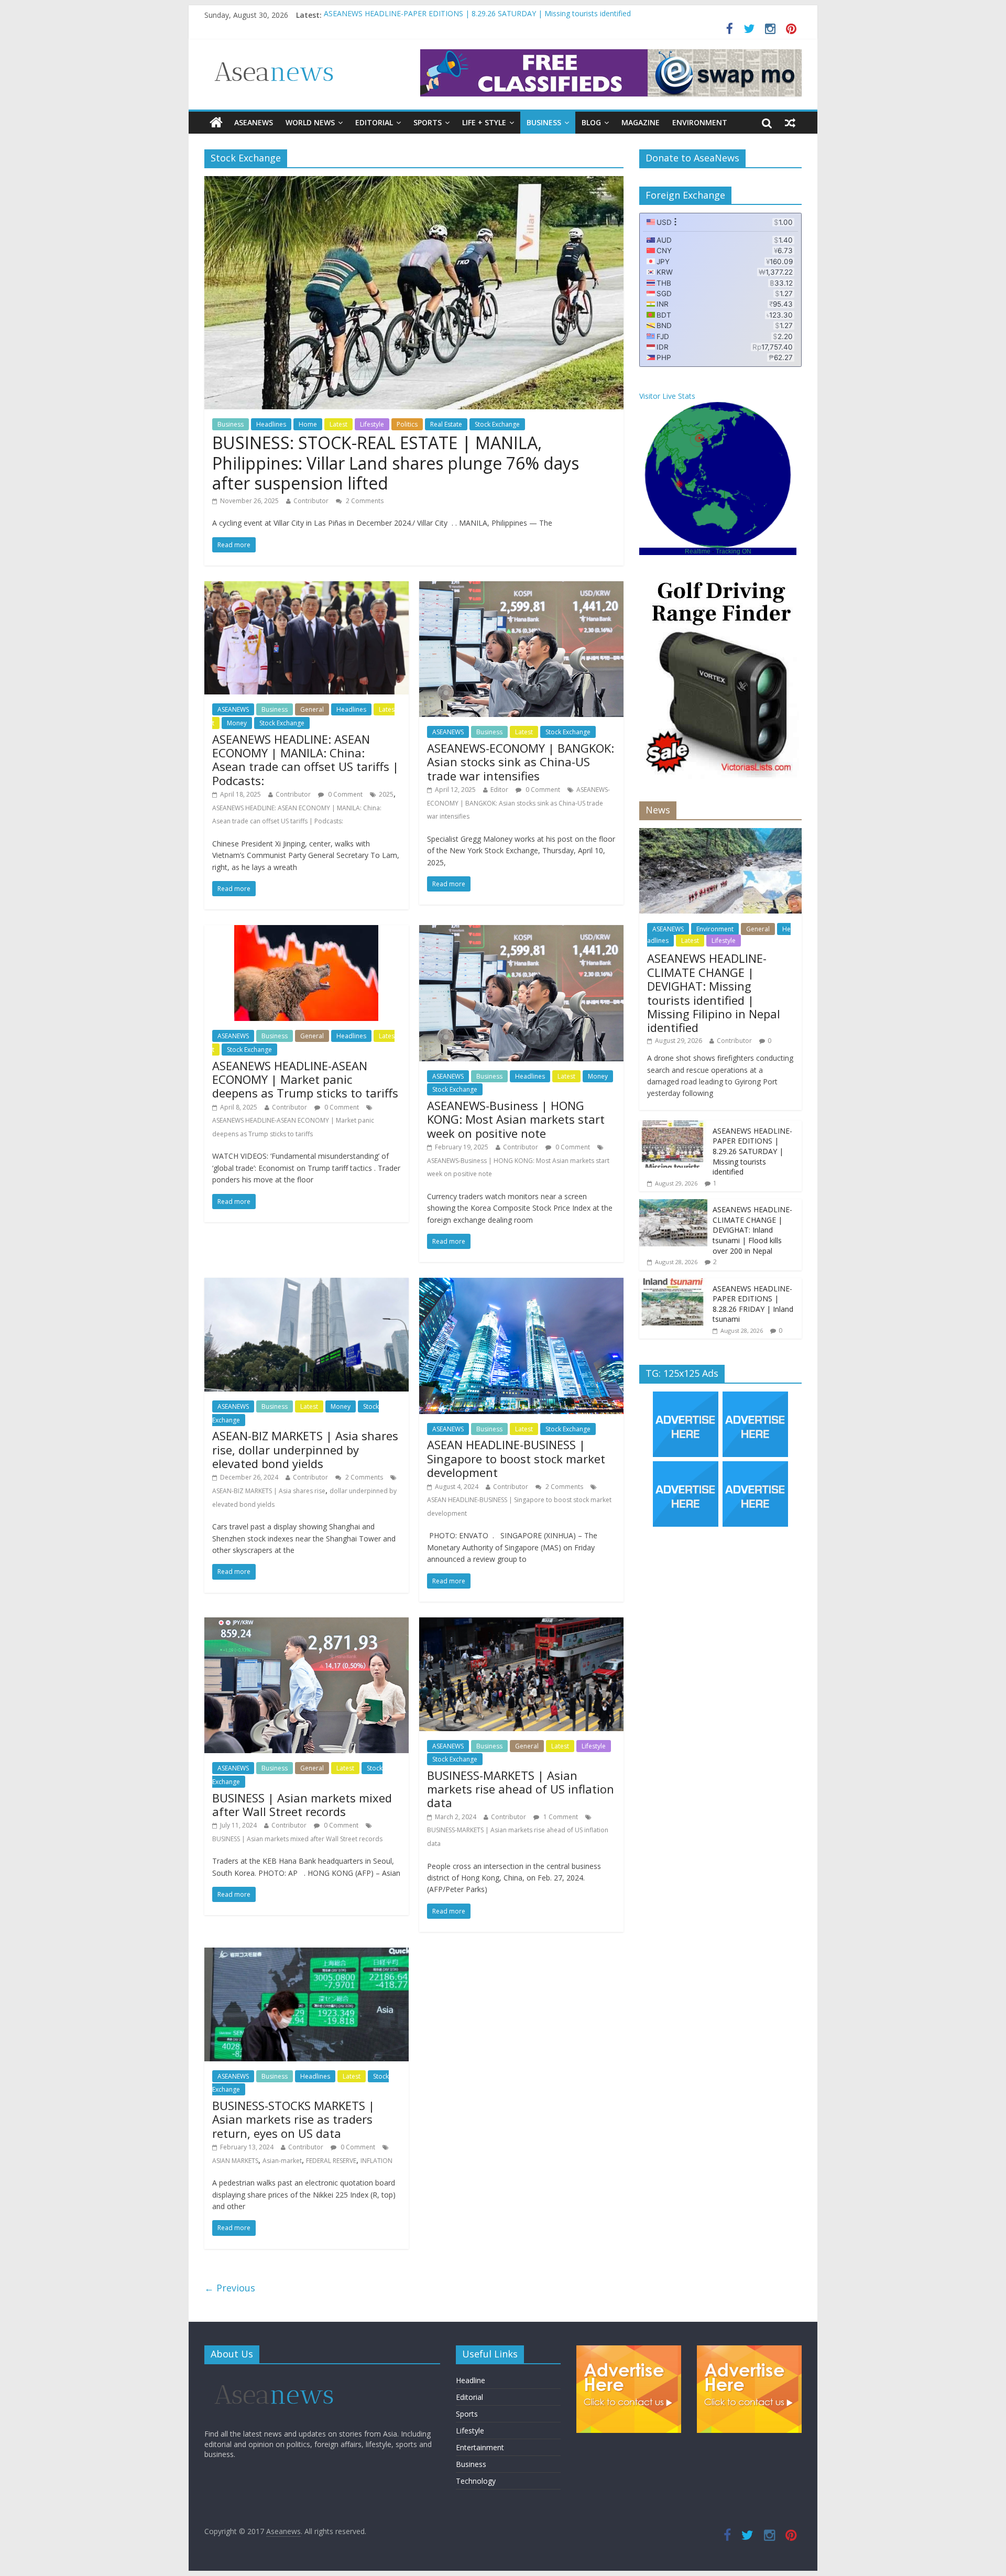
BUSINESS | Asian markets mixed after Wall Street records (302, 1805)
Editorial (374, 122)
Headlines (271, 424)
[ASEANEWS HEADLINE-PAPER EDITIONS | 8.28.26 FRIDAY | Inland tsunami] (673, 1284)
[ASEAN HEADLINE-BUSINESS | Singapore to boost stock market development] (521, 1284)
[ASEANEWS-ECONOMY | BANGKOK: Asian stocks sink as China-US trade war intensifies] (521, 588)
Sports (428, 122)
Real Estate (446, 424)
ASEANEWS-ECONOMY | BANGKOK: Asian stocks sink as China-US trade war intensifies (521, 762)
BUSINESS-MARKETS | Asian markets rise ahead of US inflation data (521, 1789)
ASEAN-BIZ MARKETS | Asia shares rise (269, 1491)
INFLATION (376, 2161)
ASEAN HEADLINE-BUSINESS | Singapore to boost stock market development (516, 1458)
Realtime (698, 551)
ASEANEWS (254, 122)
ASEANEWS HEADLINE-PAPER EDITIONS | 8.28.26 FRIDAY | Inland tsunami (753, 1304)
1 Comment (560, 1817)
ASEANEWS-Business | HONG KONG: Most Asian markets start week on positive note (516, 1119)
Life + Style (484, 122)
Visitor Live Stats (667, 396)
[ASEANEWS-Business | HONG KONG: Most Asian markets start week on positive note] (521, 931)
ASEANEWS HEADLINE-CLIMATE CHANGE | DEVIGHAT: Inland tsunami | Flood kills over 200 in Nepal (752, 1230)
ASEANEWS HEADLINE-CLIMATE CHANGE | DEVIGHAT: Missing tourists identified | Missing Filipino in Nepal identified (524, 15)
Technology (476, 2481)
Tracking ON (734, 551)
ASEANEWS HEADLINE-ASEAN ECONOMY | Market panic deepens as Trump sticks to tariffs (305, 1079)
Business (544, 122)
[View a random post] (790, 123)
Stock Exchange (497, 424)
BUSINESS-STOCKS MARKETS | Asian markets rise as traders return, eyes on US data (293, 2119)
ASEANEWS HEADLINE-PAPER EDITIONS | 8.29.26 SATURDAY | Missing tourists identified (752, 1151)
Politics (407, 424)
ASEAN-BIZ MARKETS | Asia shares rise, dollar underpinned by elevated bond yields (305, 1449)
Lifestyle (372, 424)
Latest (338, 424)
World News (310, 122)
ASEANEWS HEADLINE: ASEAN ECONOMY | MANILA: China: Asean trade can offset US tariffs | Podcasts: (305, 760)
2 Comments (364, 501)
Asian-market (282, 2161)
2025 (386, 794)
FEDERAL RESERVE (331, 2161)
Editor (499, 790)
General (312, 709)
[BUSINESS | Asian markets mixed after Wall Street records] (307, 1624)
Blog (591, 122)
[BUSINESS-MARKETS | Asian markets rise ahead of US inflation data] (521, 1624)
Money (237, 723)
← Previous (230, 2288)
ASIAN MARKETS (235, 2161)
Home (308, 424)
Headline (471, 2380)
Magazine (641, 122)
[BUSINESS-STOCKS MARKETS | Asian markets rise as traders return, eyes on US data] (307, 1954)
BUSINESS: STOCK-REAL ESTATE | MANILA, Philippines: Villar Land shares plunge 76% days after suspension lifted (396, 463)
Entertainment (480, 2447)
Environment (700, 122)
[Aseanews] (216, 123)
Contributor (311, 501)
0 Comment (345, 794)
